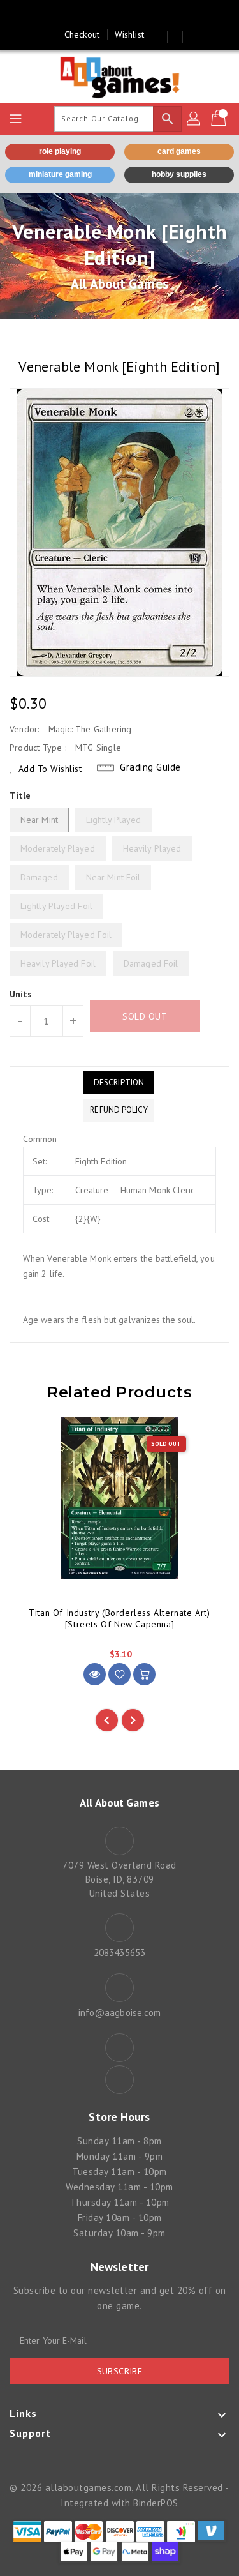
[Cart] (220, 119)
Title (20, 795)
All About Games (119, 284)
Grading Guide (150, 767)
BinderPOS (156, 2503)
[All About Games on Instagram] (132, 15)
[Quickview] (95, 1674)
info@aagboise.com (120, 2013)
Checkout (82, 34)
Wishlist (129, 34)
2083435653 (119, 1953)
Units (21, 994)
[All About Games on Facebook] (107, 15)
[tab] (119, 1083)
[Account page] (194, 119)
